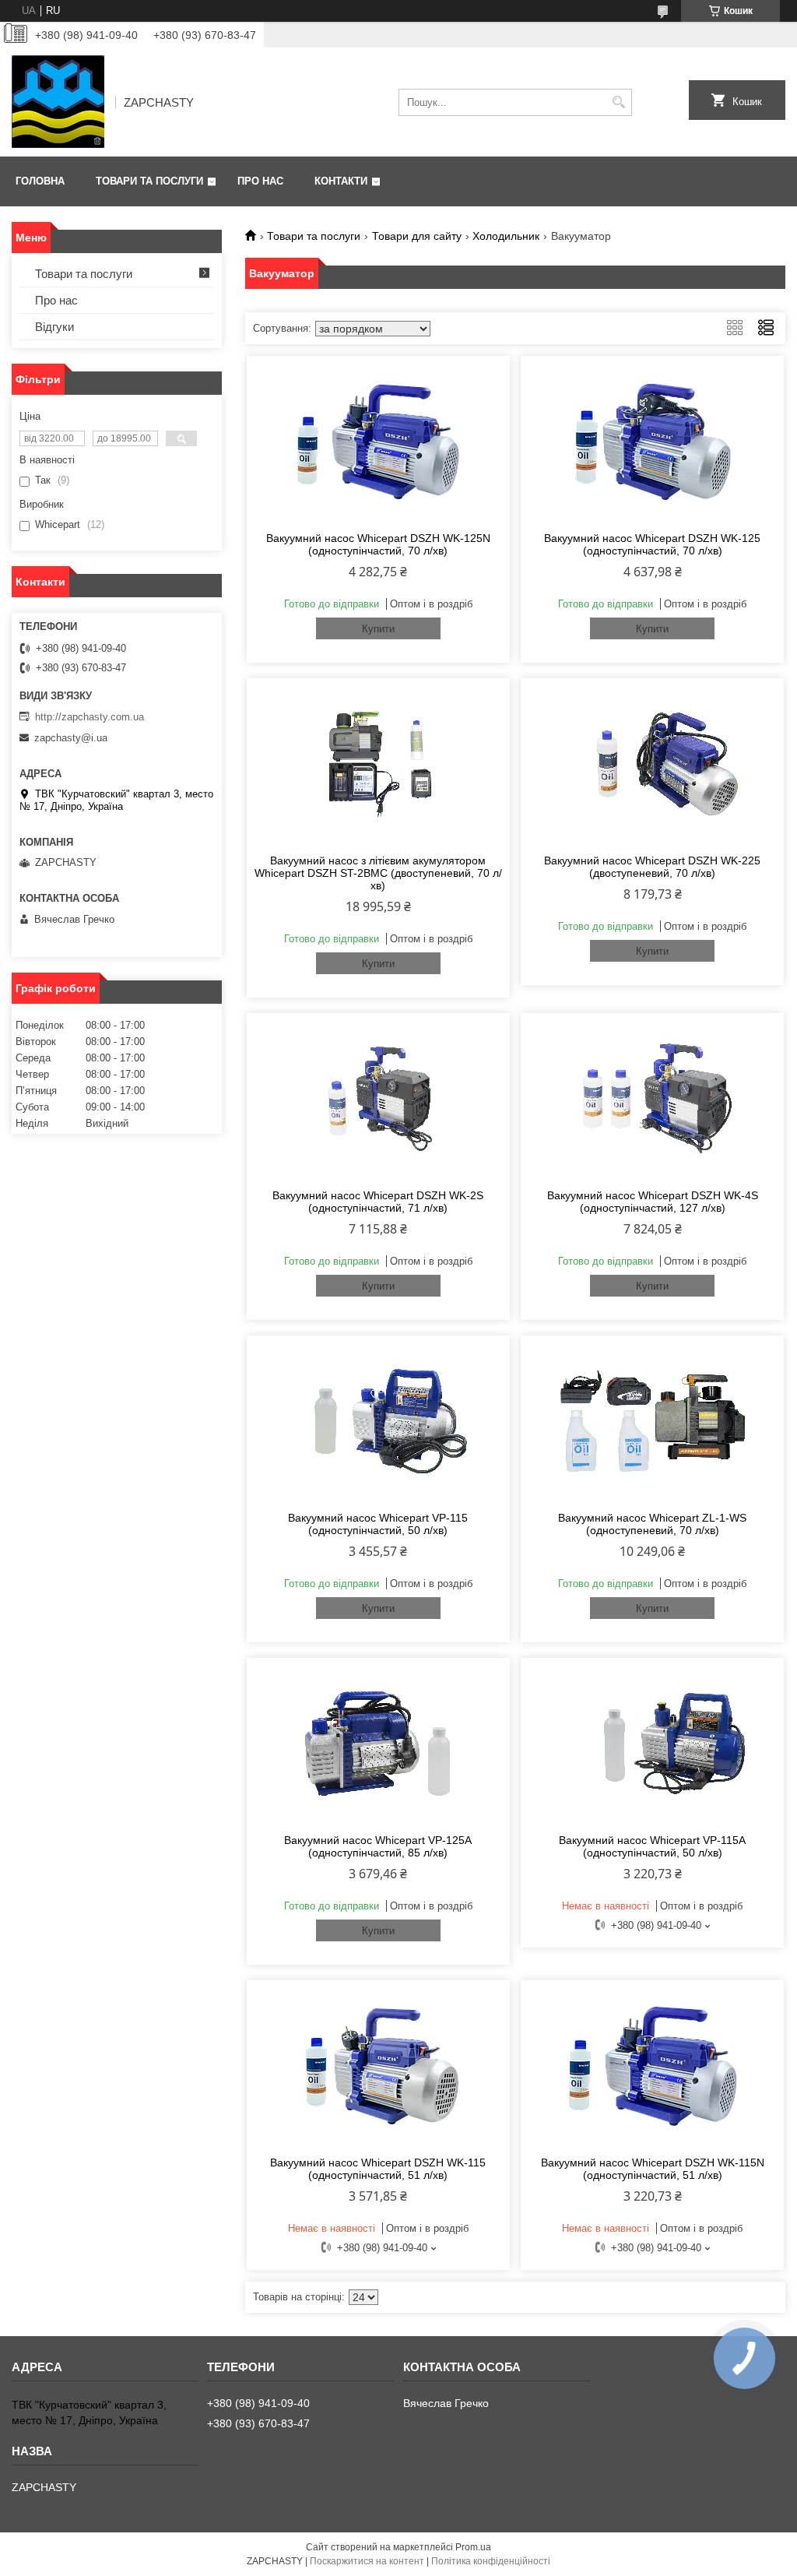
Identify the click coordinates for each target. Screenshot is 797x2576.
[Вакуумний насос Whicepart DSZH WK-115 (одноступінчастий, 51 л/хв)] (378, 2066)
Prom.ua (473, 2547)
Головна (40, 181)
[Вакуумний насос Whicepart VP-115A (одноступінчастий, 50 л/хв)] (652, 1744)
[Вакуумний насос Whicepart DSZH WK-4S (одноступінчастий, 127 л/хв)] (652, 1099)
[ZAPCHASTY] (58, 102)
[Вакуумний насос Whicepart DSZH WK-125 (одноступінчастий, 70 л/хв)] (652, 442)
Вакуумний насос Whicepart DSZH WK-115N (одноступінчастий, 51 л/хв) (653, 2169)
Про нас (260, 181)
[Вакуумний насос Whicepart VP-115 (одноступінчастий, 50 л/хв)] (378, 1421)
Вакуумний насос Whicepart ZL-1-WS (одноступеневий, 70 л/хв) (652, 1524)
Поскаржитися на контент (367, 2561)
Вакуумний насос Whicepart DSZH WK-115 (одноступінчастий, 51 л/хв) (378, 2169)
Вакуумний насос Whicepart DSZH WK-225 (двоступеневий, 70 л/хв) (652, 867)
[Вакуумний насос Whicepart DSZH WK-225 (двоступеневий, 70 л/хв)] (652, 764)
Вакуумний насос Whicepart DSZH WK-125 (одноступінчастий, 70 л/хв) (652, 544)
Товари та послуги (149, 181)
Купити (378, 629)
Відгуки (54, 327)
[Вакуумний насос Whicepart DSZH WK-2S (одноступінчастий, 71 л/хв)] (378, 1099)
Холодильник (506, 236)
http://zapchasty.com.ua (90, 717)
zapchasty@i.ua (71, 738)
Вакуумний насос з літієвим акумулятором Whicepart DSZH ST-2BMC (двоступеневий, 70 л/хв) (378, 873)
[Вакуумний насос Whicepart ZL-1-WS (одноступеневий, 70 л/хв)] (652, 1421)
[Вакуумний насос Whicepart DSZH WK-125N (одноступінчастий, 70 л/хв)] (378, 442)
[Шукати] (618, 102)
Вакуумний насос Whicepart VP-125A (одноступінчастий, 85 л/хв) (378, 1846)
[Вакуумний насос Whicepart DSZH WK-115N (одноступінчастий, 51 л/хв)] (652, 2066)
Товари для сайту (417, 236)
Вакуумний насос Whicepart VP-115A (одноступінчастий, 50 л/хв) (652, 1846)
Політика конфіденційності (491, 2561)
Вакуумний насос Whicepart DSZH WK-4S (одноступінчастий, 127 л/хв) (653, 1202)
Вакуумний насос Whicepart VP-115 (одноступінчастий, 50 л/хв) (378, 1524)
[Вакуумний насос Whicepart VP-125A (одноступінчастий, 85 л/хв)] (378, 1744)
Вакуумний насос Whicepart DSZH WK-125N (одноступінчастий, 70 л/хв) (378, 544)
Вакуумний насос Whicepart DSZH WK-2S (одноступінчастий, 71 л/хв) (378, 1202)
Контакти (341, 181)
